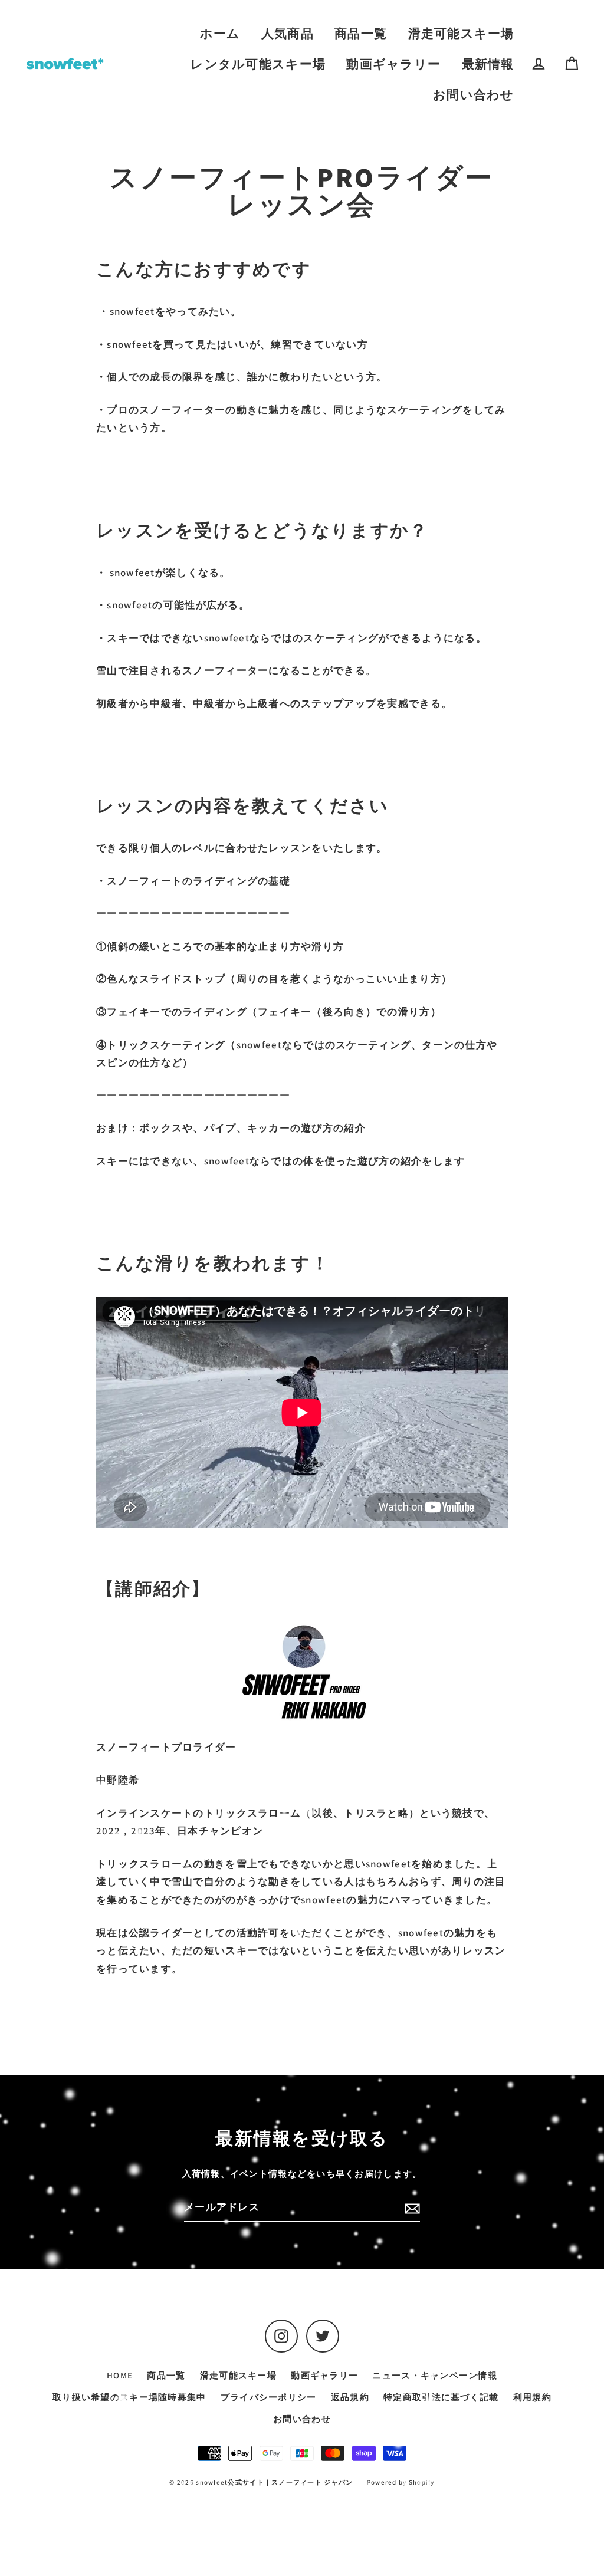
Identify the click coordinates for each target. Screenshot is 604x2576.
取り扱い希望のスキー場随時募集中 (129, 2397)
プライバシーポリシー (269, 2397)
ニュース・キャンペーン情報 (435, 2375)
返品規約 (350, 2397)
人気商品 (288, 33)
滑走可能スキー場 (461, 33)
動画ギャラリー (393, 64)
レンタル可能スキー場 (258, 64)
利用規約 (532, 2397)
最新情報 (488, 64)
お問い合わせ (474, 95)
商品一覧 (361, 33)
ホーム (220, 33)
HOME (120, 2375)
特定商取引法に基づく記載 (441, 2397)
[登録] (411, 2208)
